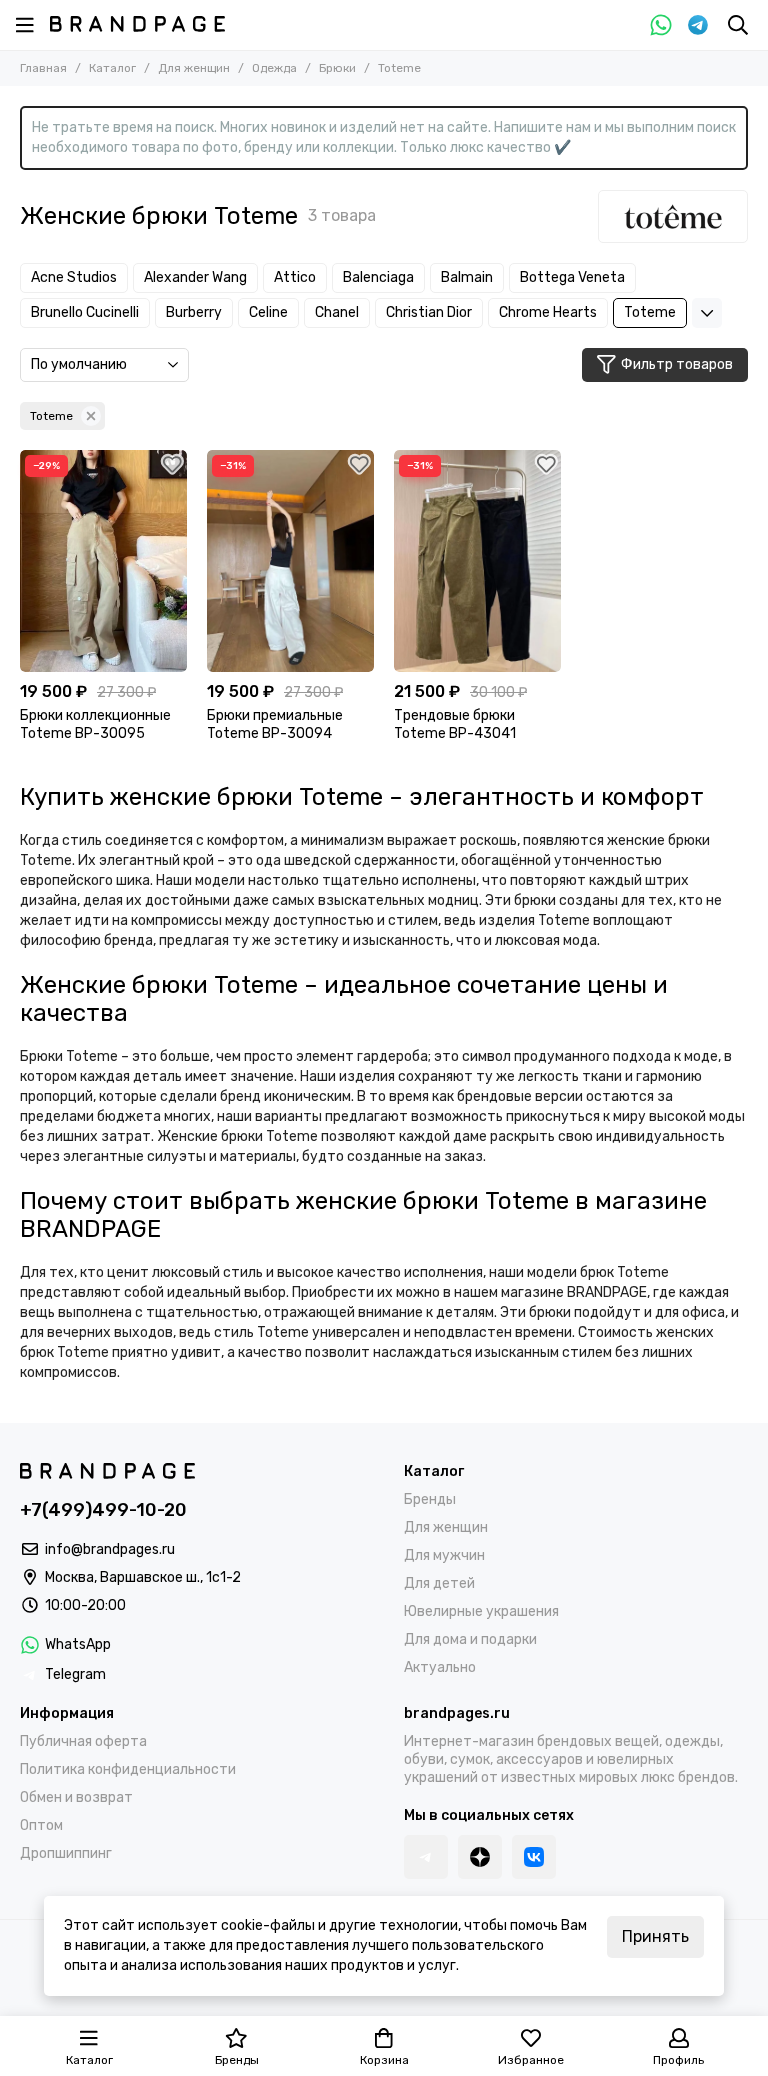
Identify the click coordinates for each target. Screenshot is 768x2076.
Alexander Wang (195, 277)
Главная (43, 68)
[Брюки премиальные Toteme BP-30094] (290, 561)
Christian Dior (429, 312)
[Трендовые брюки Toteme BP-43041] (477, 561)
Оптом (41, 1825)
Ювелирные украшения (481, 1611)
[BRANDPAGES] (137, 24)
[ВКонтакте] (534, 1857)
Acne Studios (74, 277)
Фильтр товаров (677, 364)
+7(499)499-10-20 (103, 1510)
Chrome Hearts (548, 312)
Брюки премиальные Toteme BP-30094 (275, 724)
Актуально (440, 1667)
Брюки (337, 68)
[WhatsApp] (661, 25)
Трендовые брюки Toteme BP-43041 (455, 724)
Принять (655, 1936)
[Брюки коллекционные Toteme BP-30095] (103, 561)
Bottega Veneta (572, 277)
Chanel (337, 312)
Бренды (430, 1499)
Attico (295, 277)
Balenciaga (378, 277)
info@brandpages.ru (110, 1549)
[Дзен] (480, 1857)
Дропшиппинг (66, 1853)
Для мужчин (444, 1555)
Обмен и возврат (76, 1797)
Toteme (650, 312)
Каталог (112, 68)
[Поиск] (738, 25)
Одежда (274, 68)
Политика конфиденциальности (128, 1769)
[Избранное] (172, 465)
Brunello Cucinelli (85, 312)
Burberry (194, 312)
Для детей (439, 1583)
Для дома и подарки (470, 1639)
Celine (268, 312)
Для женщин (194, 68)
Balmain (467, 277)
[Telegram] (698, 25)
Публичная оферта (83, 1741)
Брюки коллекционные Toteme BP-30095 (95, 724)
